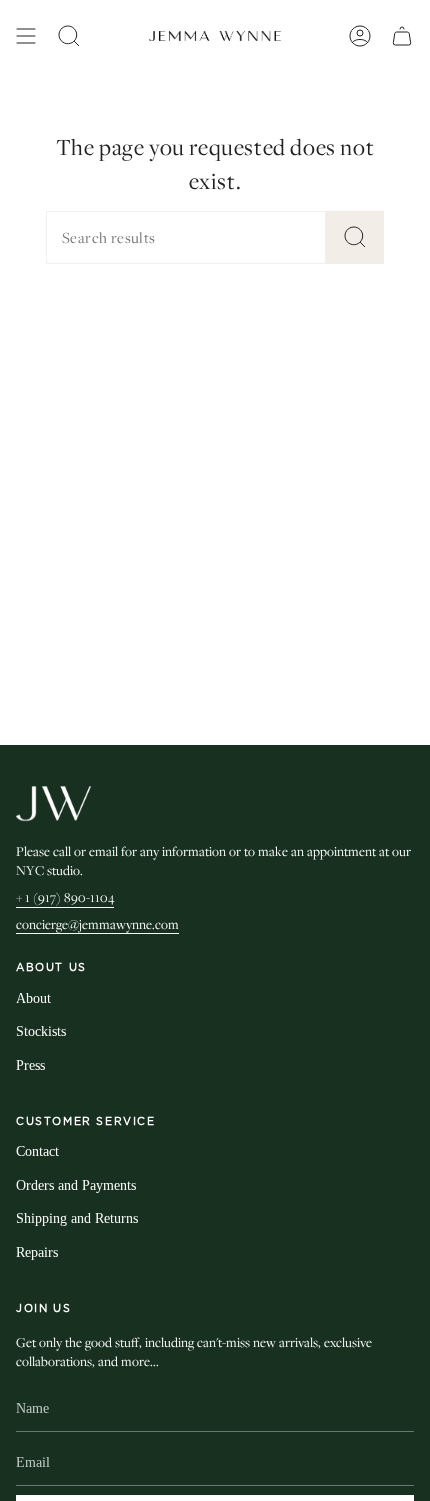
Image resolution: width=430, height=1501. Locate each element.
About (33, 998)
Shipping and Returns (77, 1218)
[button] (69, 36)
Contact (37, 1151)
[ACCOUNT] (360, 36)
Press (30, 1065)
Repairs (37, 1252)
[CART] (402, 36)
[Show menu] (26, 36)
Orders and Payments (76, 1185)
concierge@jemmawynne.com (97, 924)
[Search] (355, 237)
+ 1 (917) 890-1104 (65, 897)
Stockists (41, 1031)
